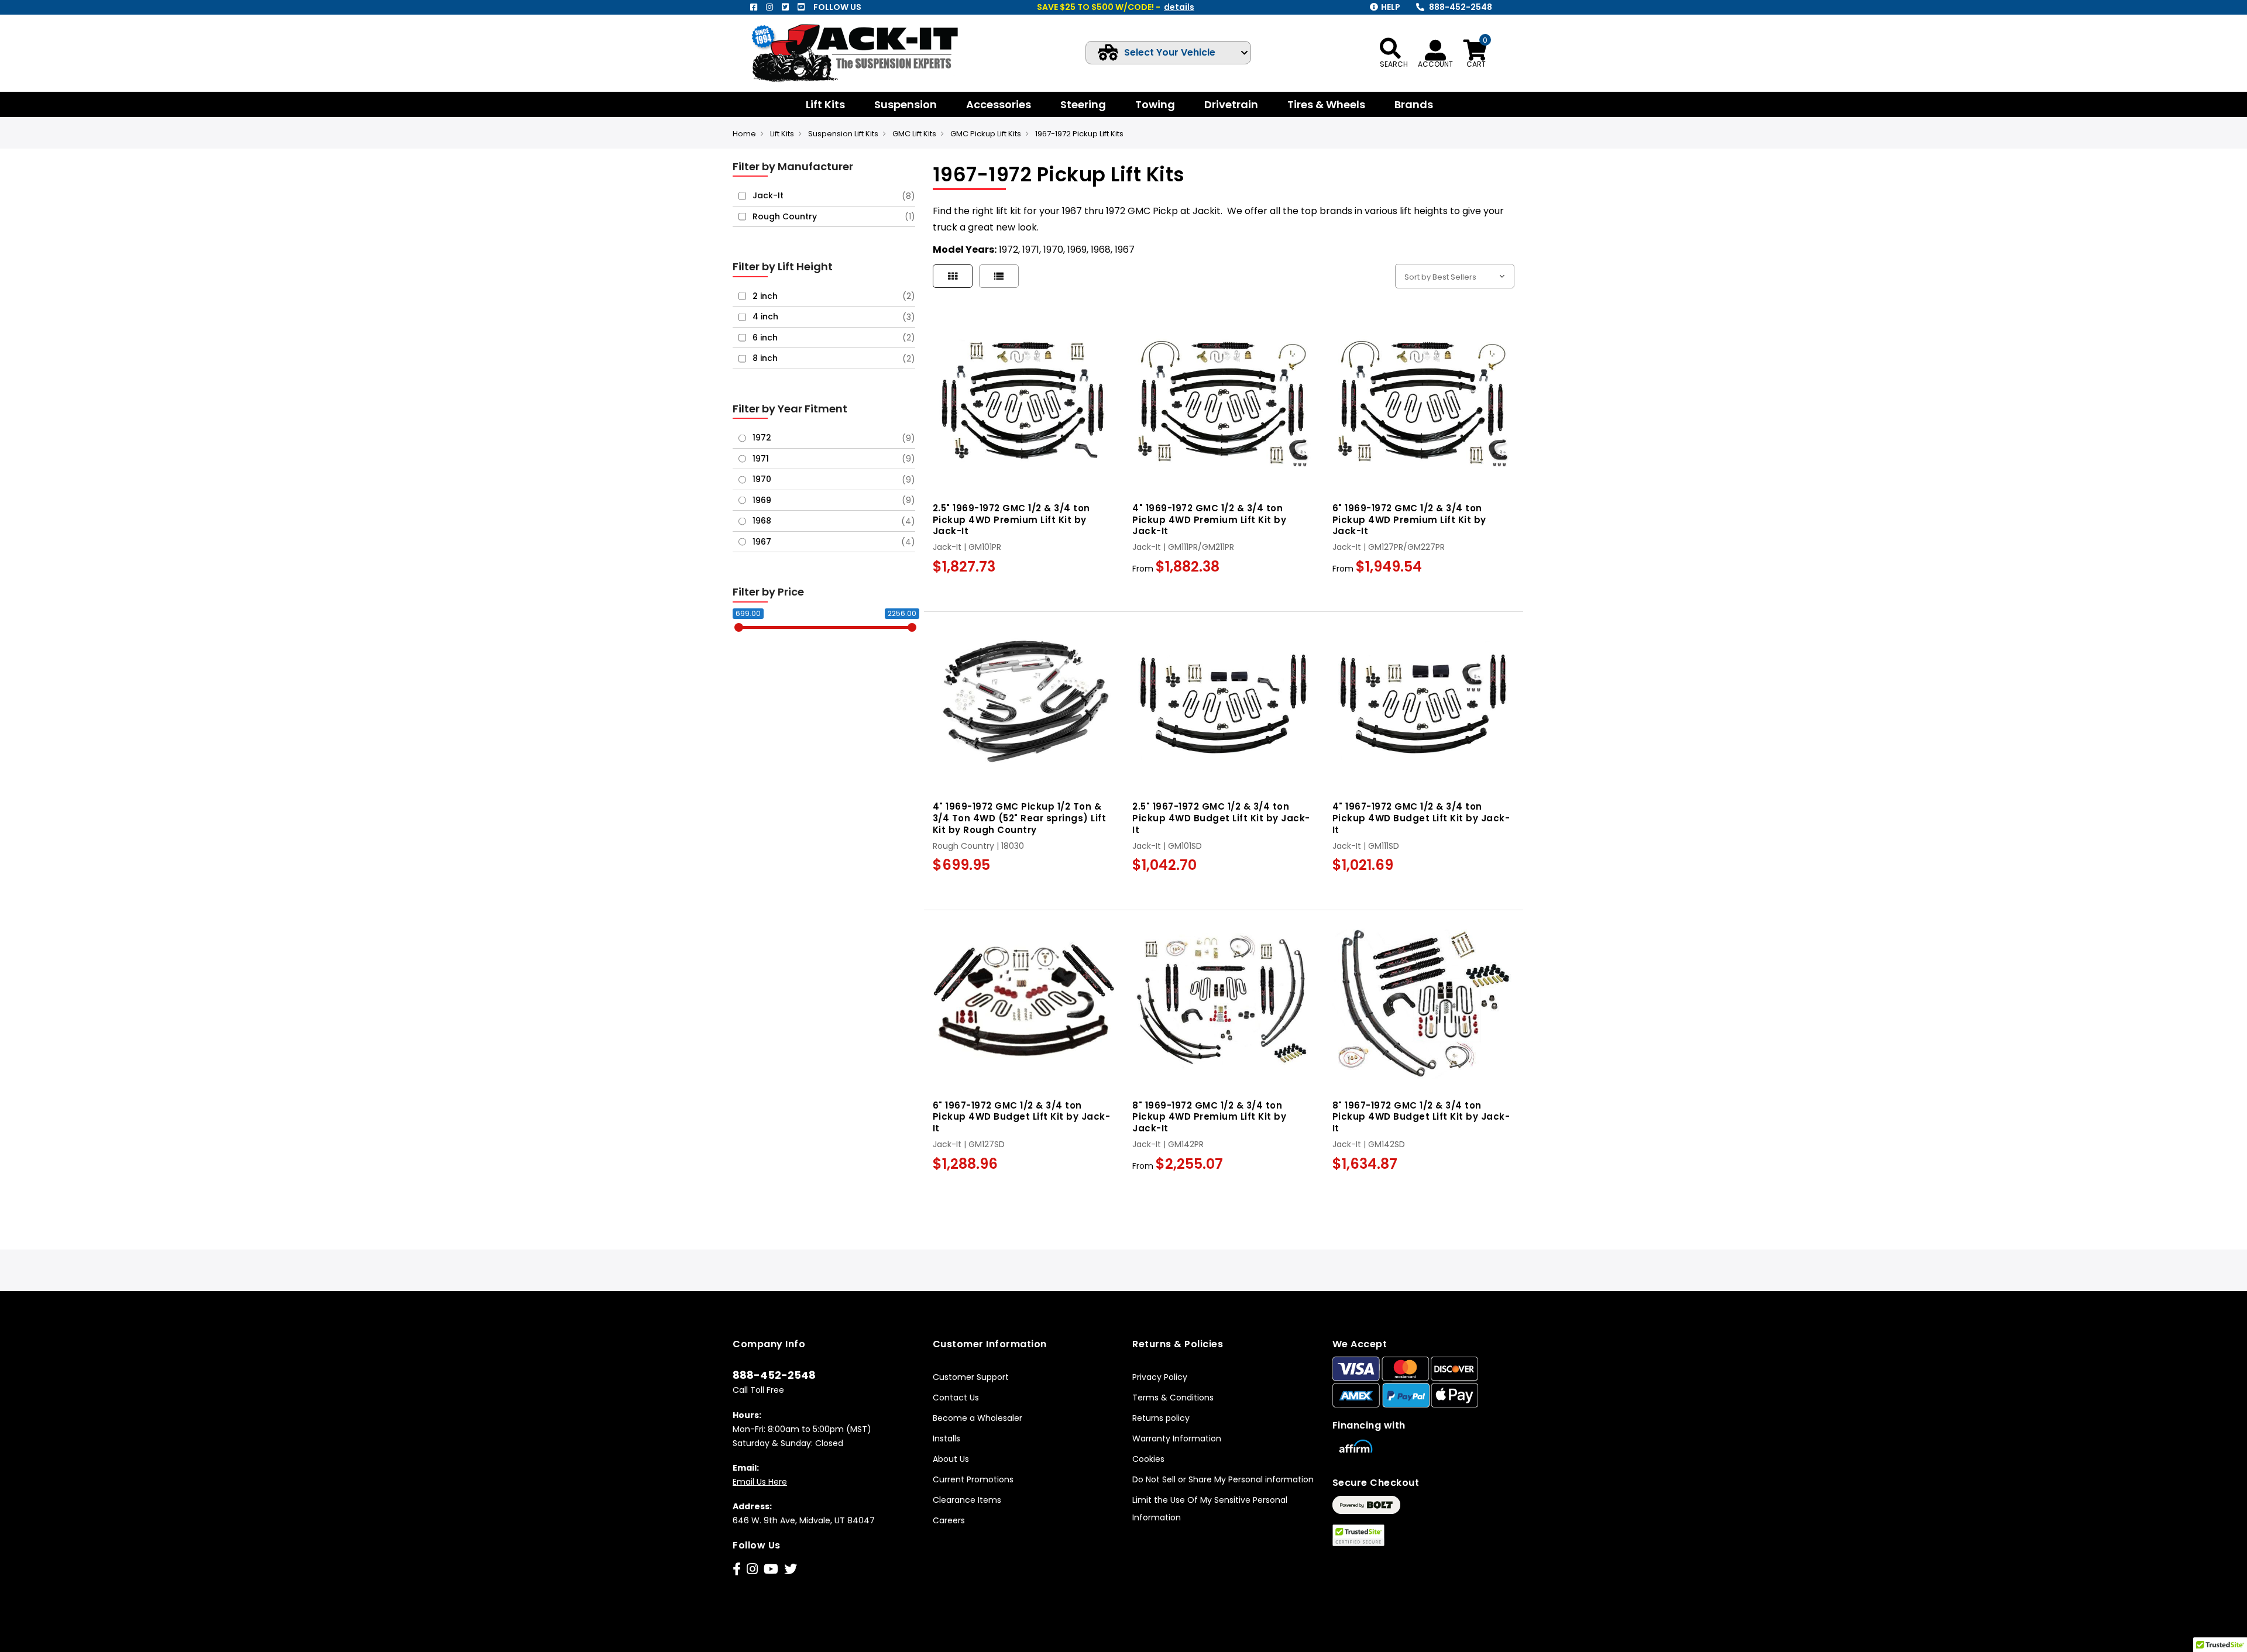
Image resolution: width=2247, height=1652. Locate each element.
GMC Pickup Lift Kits (986, 134)
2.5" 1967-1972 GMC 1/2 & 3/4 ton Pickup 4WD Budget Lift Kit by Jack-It (1221, 818)
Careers (949, 1520)
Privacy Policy (1160, 1377)
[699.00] (739, 627)
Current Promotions (973, 1479)
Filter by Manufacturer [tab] (793, 166)
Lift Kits (782, 134)
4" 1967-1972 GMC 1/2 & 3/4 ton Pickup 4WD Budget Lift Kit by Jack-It (1421, 818)
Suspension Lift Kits (843, 134)
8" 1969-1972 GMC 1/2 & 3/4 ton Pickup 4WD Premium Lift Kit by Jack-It (1209, 1117)
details (1179, 7)
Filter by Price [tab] (768, 592)
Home (744, 134)
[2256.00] (912, 627)
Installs (946, 1438)
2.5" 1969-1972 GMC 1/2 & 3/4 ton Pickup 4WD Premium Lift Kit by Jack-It (1011, 520)
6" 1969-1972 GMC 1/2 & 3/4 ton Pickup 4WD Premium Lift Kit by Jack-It (1409, 520)
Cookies (1148, 1459)
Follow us (837, 7)
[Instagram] (769, 7)
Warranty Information (1177, 1438)
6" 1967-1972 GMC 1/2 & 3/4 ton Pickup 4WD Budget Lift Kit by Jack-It (1022, 1117)
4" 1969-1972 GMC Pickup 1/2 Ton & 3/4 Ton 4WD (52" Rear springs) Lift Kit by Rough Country (1020, 818)
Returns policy (1161, 1418)
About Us (951, 1459)
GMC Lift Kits (914, 134)
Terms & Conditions (1173, 1398)
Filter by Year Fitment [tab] (790, 409)
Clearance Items (967, 1500)
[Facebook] (754, 7)
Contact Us (956, 1398)
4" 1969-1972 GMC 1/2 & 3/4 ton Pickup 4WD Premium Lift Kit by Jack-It (1209, 520)
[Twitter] (785, 7)
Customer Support (971, 1377)
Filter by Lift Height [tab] (783, 266)
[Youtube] (801, 7)
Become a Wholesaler (978, 1418)
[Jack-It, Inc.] (869, 53)
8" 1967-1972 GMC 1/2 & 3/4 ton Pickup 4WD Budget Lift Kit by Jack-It (1421, 1117)
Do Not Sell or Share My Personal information (1223, 1479)
